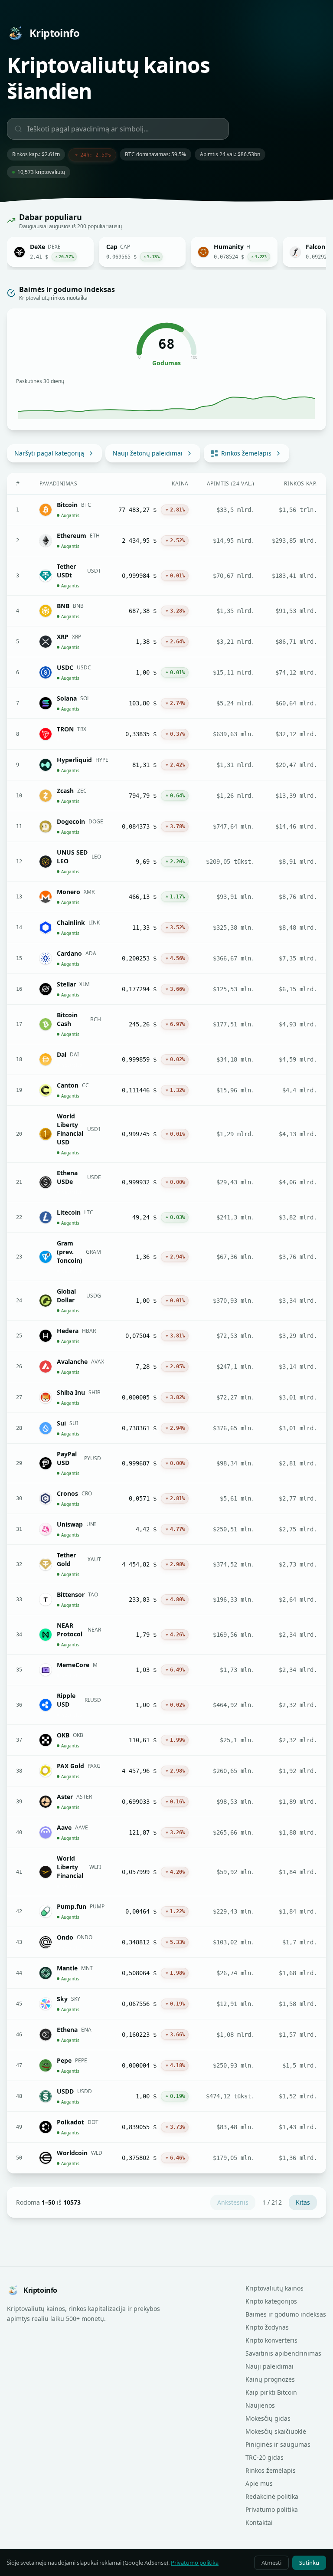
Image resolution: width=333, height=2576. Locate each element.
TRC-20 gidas (264, 2457)
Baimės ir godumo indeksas (286, 2314)
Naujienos (260, 2405)
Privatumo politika (272, 2509)
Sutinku (309, 2563)
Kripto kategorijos (271, 2301)
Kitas (303, 2202)
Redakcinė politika (272, 2496)
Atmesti (271, 2563)
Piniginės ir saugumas (278, 2444)
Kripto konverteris (271, 2340)
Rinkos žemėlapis (246, 453)
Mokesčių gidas (268, 2418)
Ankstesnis (233, 2202)
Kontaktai (259, 2522)
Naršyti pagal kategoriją (49, 453)
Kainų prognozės (270, 2379)
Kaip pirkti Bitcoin (271, 2392)
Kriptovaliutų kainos (274, 2288)
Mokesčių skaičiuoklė (276, 2431)
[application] (166, 404)
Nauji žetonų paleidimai (148, 453)
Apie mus (259, 2483)
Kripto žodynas (267, 2327)
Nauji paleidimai (269, 2366)
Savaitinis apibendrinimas (283, 2353)
